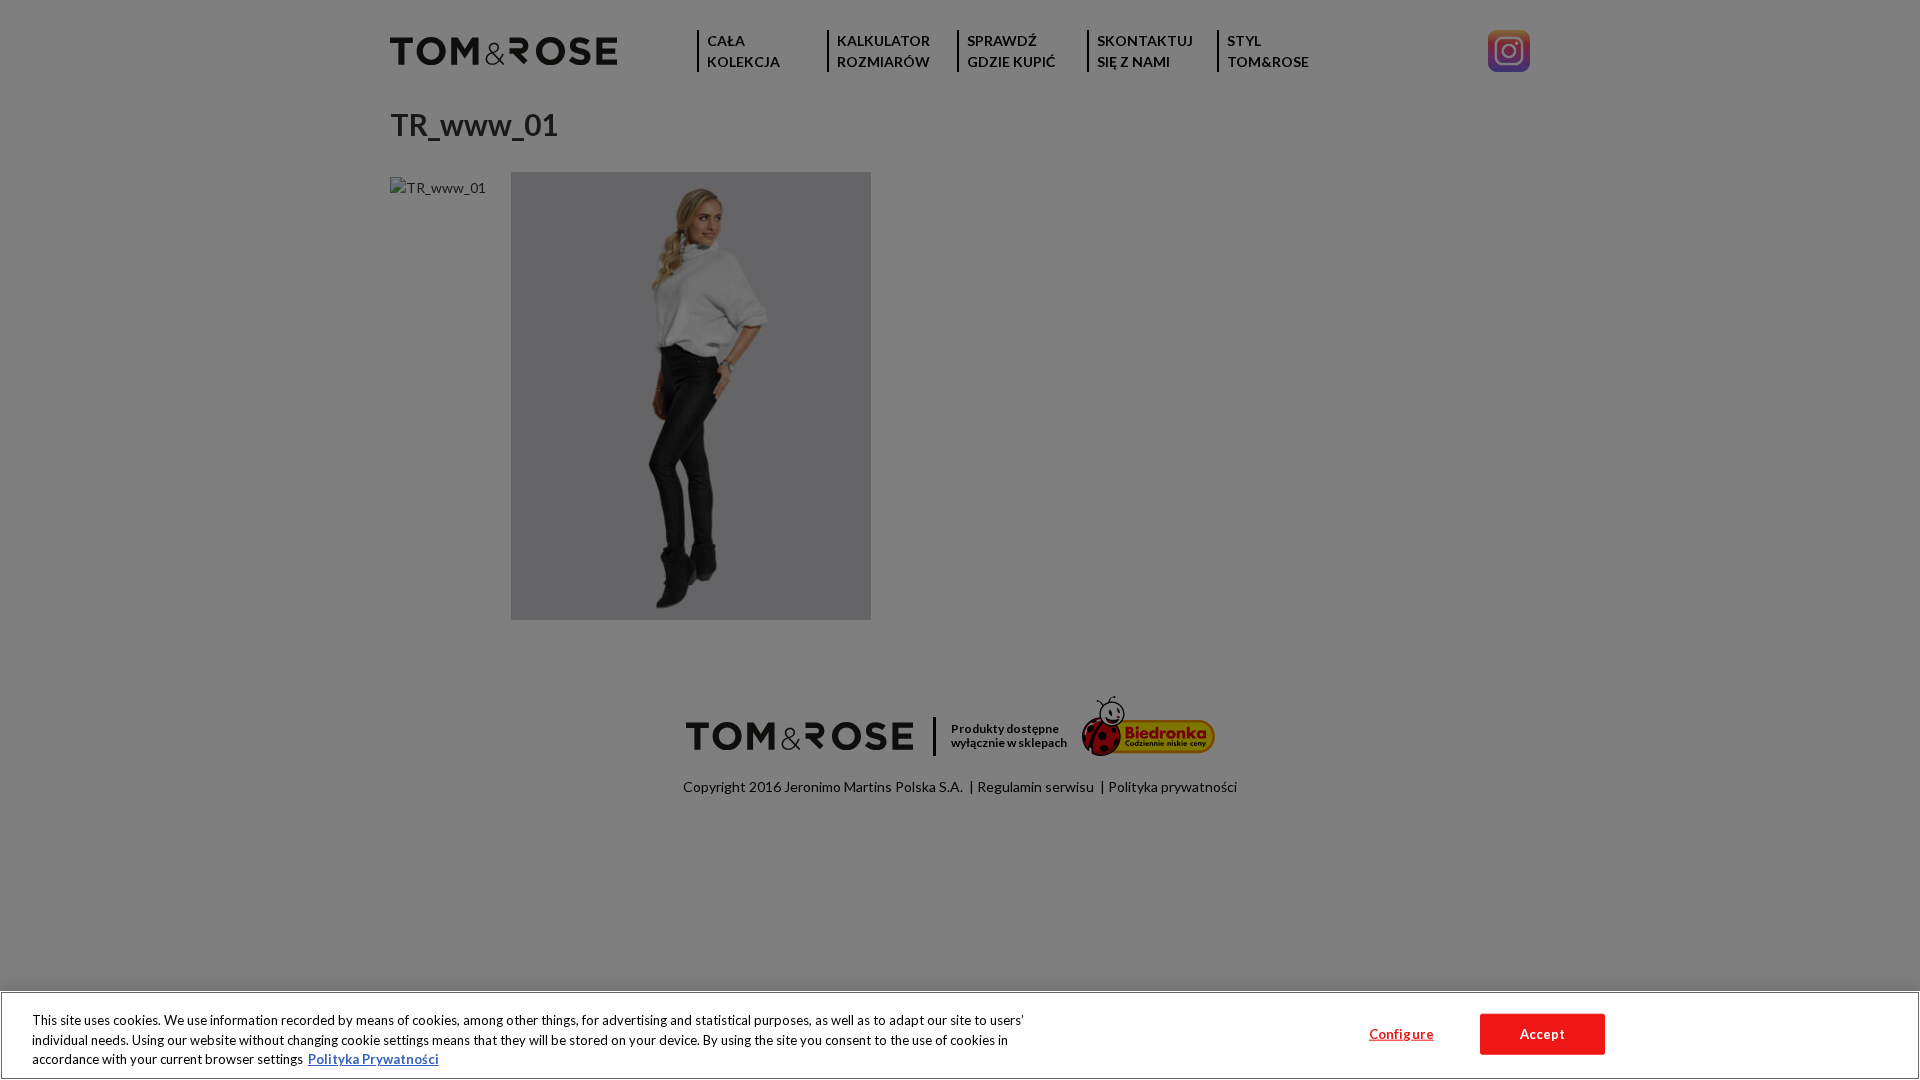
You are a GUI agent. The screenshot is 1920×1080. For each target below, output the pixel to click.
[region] (960, 1035)
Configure (1401, 1033)
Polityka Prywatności (373, 1059)
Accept (1543, 1033)
